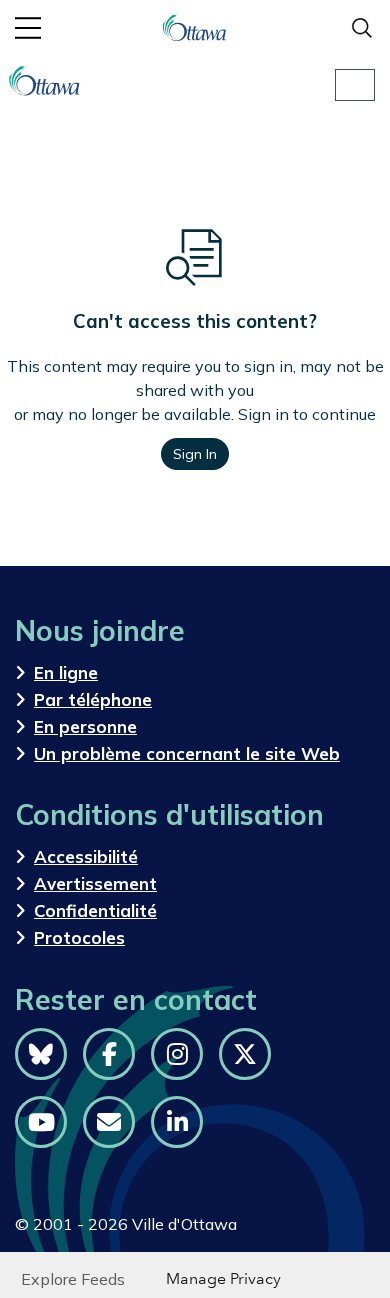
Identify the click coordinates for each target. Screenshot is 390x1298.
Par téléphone (93, 699)
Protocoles (79, 937)
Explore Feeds (73, 1279)
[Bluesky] (41, 1054)
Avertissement (95, 883)
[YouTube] (41, 1122)
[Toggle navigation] (355, 85)
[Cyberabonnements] (109, 1122)
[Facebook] (109, 1054)
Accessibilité (86, 856)
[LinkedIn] (177, 1122)
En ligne (66, 672)
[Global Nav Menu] (28, 28)
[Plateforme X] (245, 1054)
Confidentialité (95, 910)
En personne (85, 726)
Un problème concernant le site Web (187, 753)
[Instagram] (177, 1054)
